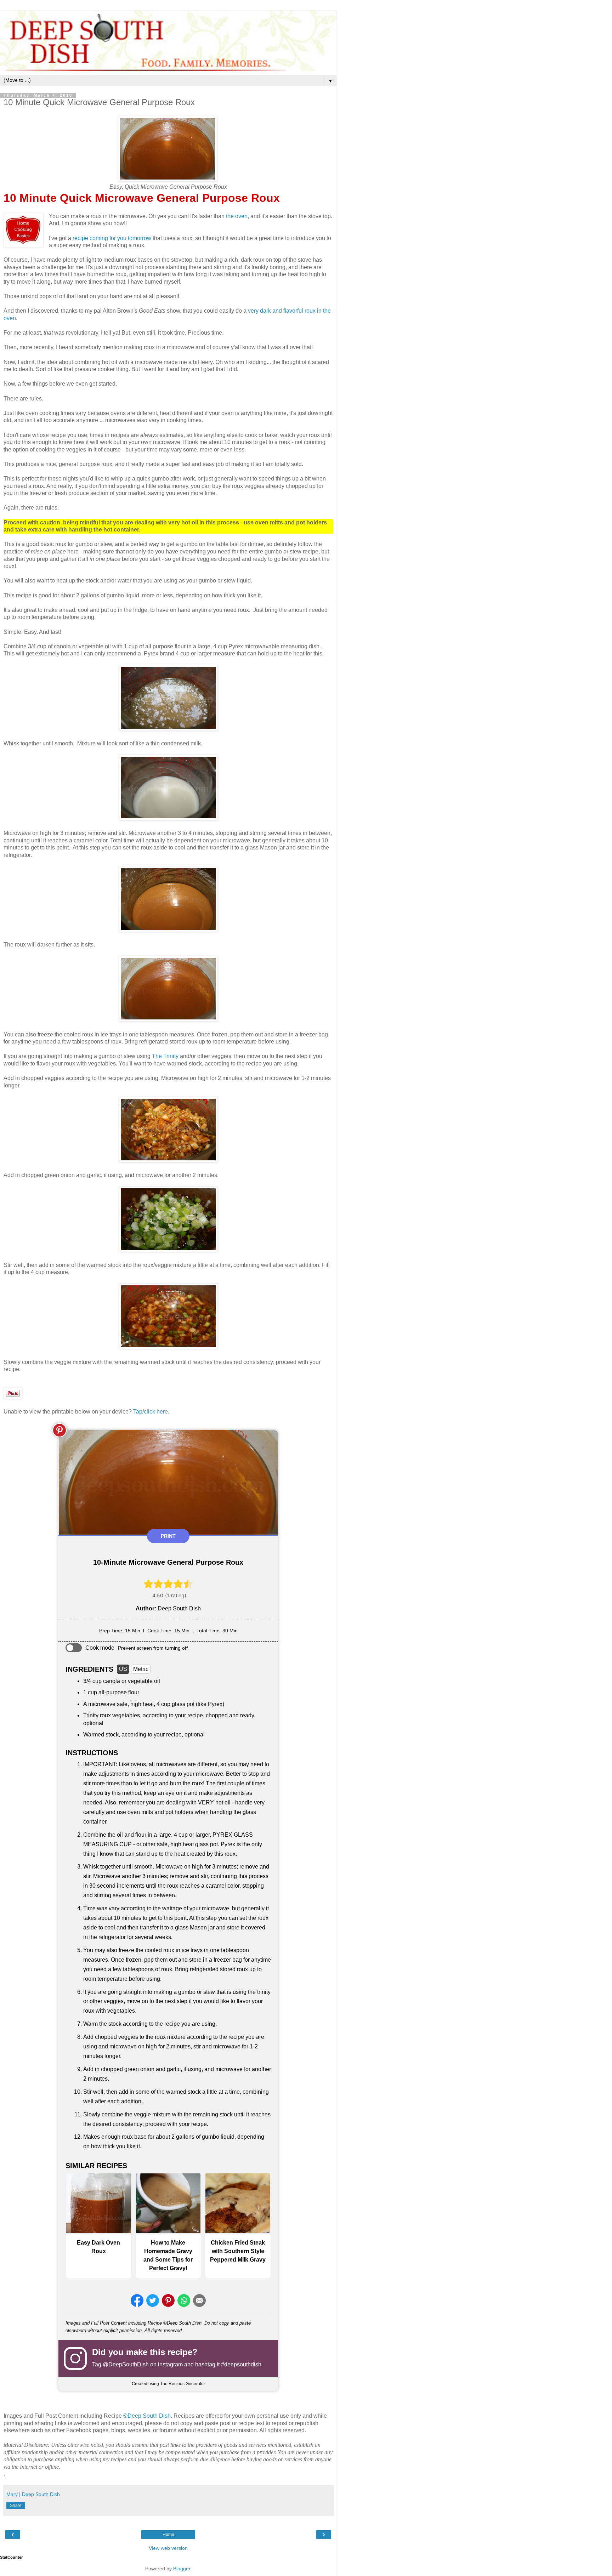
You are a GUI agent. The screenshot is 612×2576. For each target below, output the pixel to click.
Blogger (182, 2569)
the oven (237, 216)
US (123, 1669)
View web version (168, 2548)
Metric (141, 1669)
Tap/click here (151, 1412)
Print (168, 1536)
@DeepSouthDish (126, 2364)
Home (168, 2535)
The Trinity (165, 1056)
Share (16, 2506)
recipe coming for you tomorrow (112, 238)
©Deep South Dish (147, 2416)
